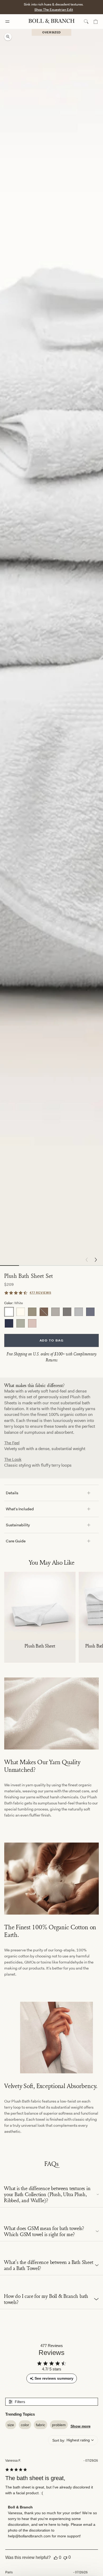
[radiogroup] (51, 1318)
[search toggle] (86, 22)
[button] (96, 1260)
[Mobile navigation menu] (12, 22)
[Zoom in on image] (8, 37)
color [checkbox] (25, 2425)
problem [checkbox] (59, 2425)
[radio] (9, 1312)
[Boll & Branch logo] (51, 22)
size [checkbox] (11, 2425)
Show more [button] (81, 2426)
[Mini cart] (96, 22)
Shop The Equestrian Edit (54, 10)
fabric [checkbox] (41, 2425)
